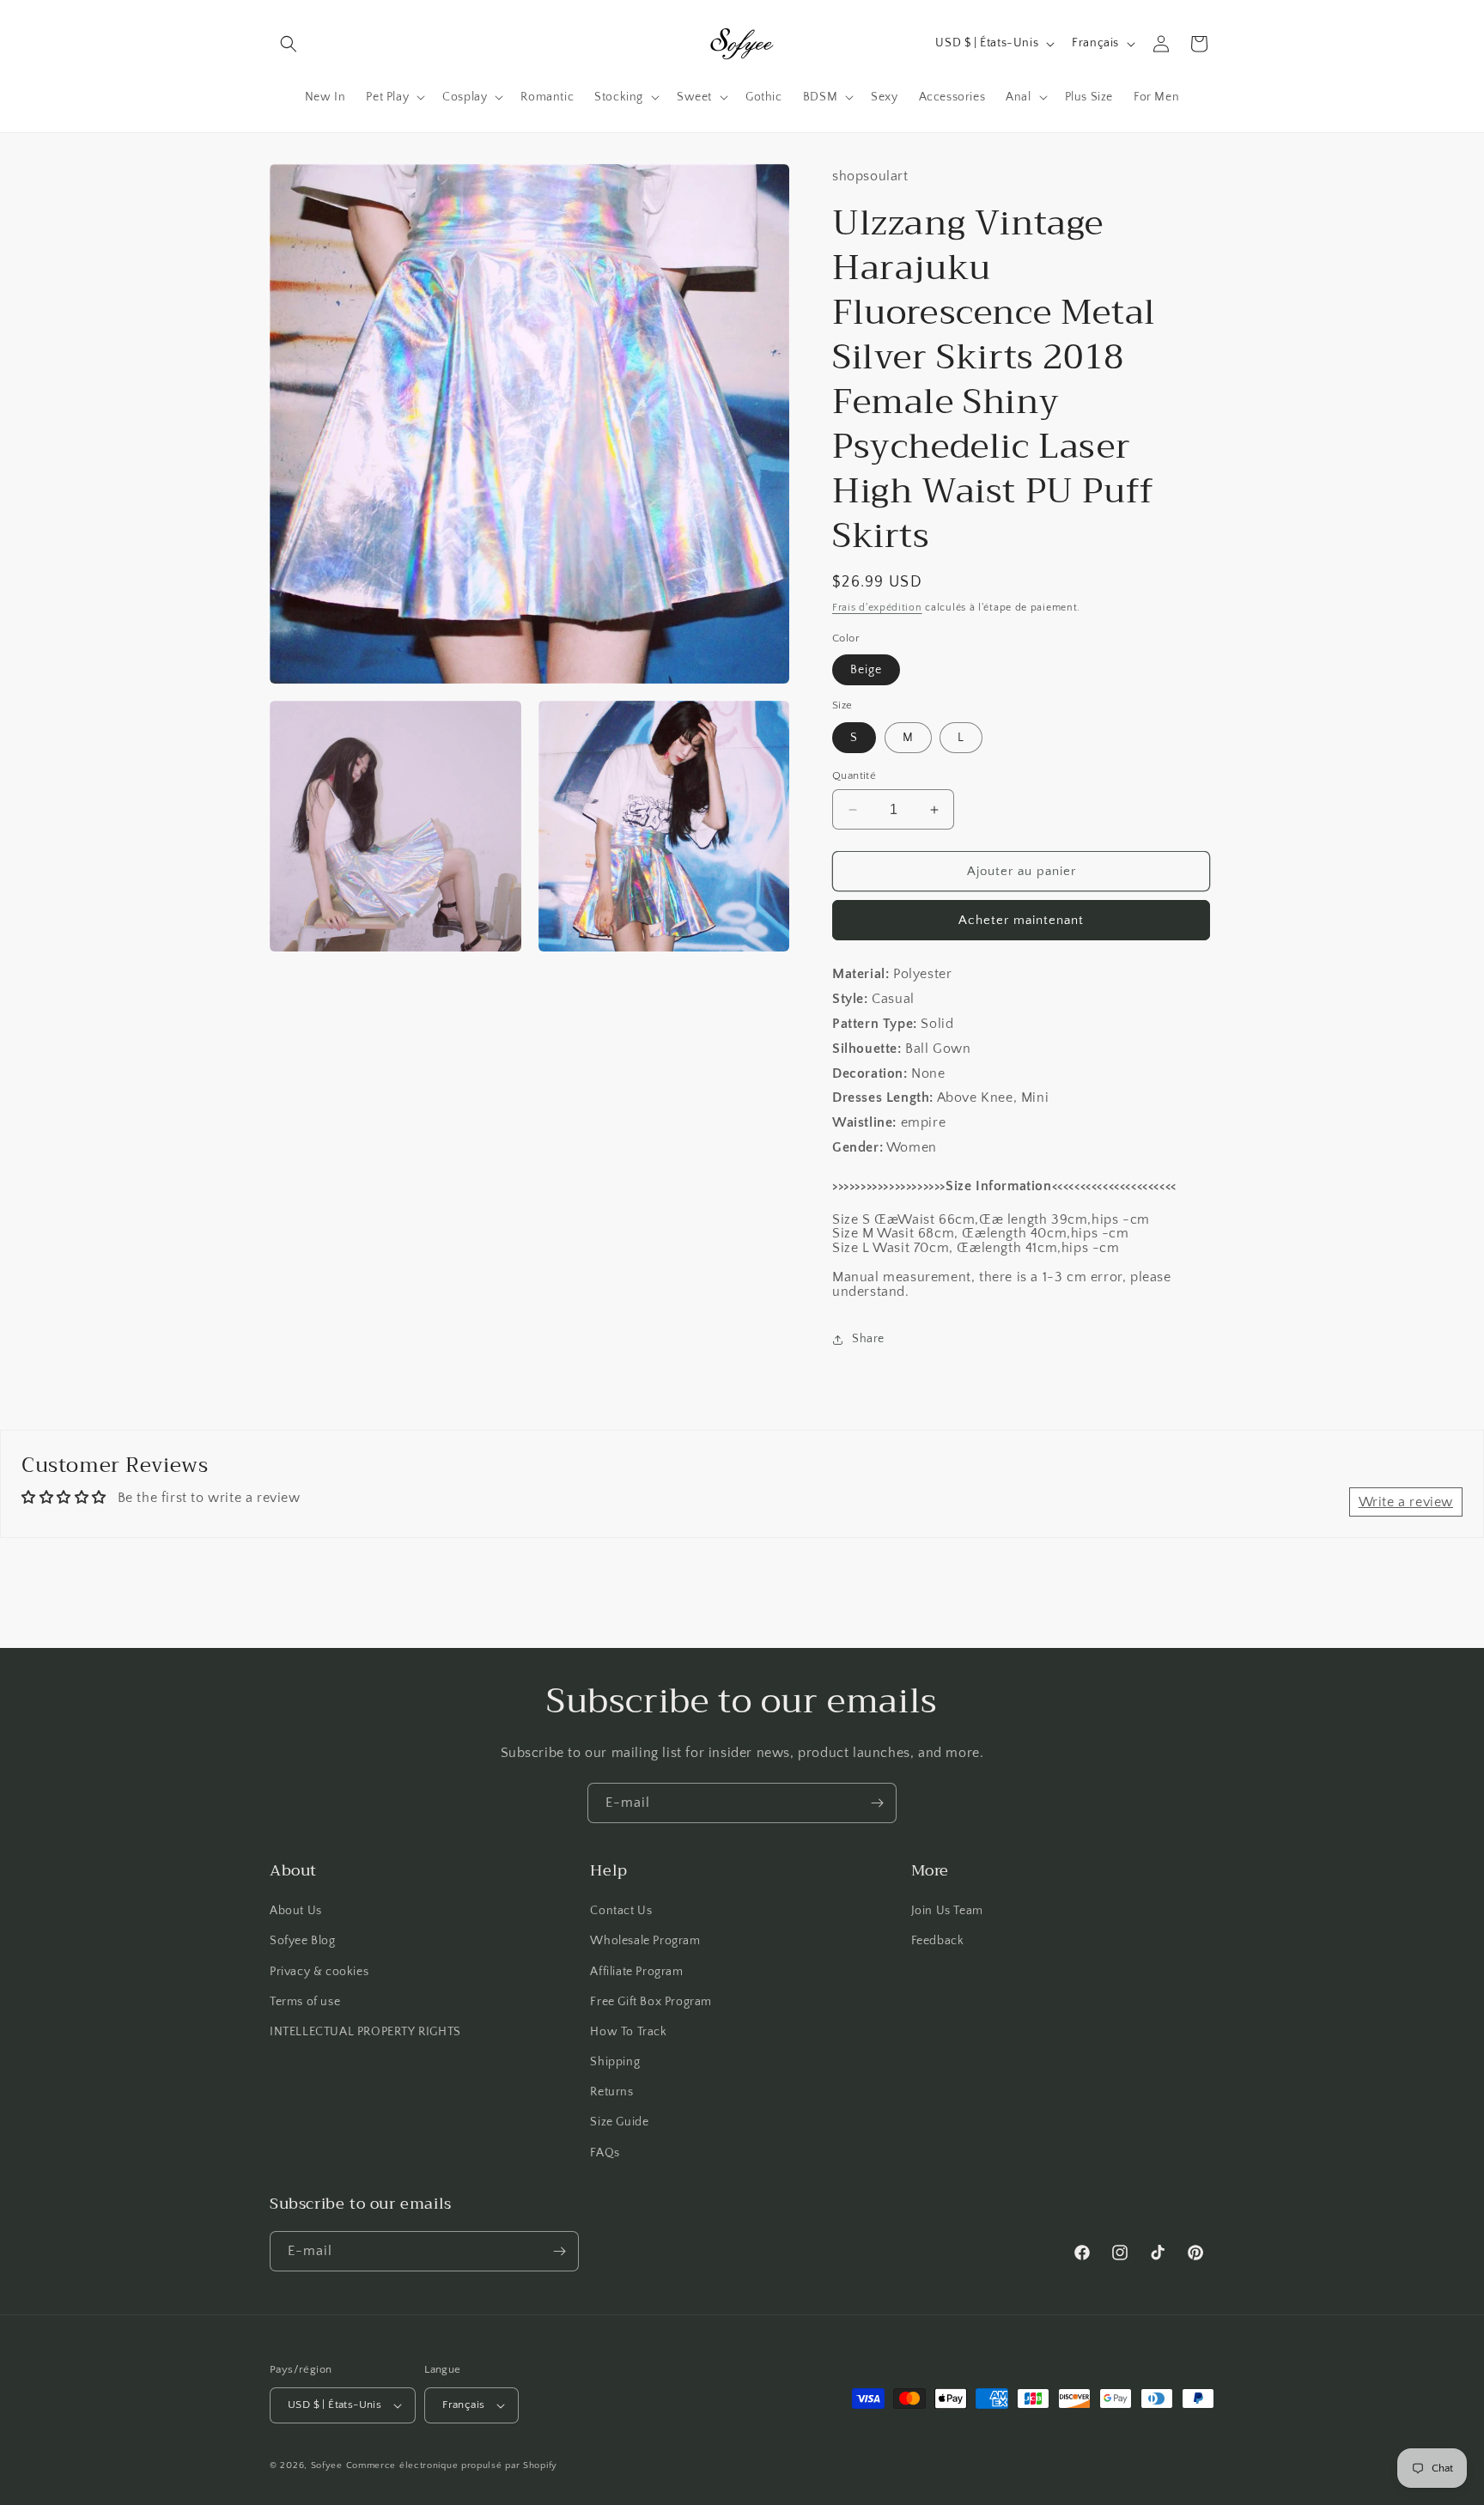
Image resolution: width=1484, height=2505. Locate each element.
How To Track (628, 2032)
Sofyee (327, 2465)
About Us (296, 1911)
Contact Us (621, 1911)
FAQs (605, 2153)
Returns (611, 2092)
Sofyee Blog (303, 1941)
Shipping (615, 2062)
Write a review (1406, 1502)
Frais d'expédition (877, 608)
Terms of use (305, 2002)
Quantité (854, 775)
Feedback (938, 1941)
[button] (289, 44)
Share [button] (868, 1339)
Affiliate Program (636, 1972)
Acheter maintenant (1021, 920)
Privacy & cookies (319, 1972)
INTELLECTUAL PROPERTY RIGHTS (365, 2032)
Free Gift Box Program (651, 2002)
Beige (866, 670)
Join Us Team (947, 1911)
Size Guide (619, 2122)
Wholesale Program (645, 1941)
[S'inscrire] (877, 1803)
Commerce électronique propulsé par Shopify (452, 2465)
